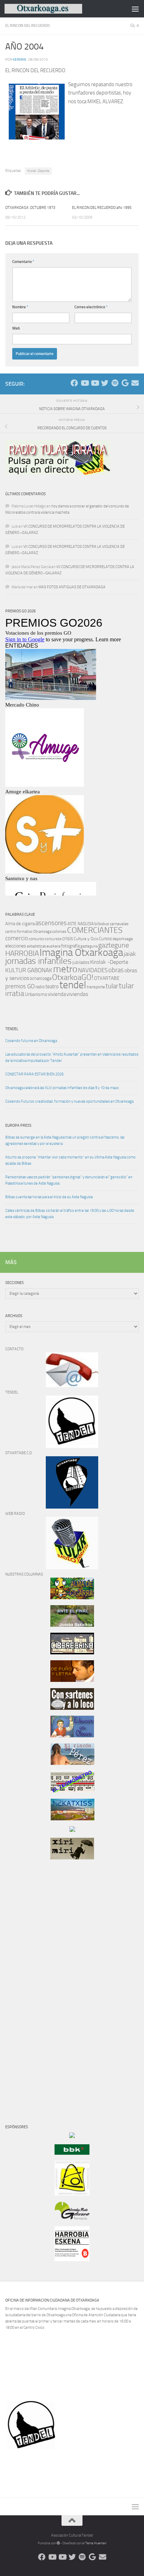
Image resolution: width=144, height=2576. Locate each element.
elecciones (16, 946)
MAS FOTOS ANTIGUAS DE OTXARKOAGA (72, 587)
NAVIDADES (93, 970)
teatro (52, 987)
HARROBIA (22, 953)
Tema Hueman (96, 2543)
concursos (53, 939)
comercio (17, 938)
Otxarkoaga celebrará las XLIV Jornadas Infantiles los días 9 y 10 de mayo (62, 1088)
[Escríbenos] (135, 383)
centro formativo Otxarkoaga (28, 932)
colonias (59, 931)
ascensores (51, 923)
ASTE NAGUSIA (81, 924)
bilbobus (102, 924)
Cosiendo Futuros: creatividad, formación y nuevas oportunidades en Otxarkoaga (69, 1101)
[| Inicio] (56, 9)
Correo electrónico (91, 307)
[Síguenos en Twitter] (105, 383)
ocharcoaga (41, 978)
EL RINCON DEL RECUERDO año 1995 (102, 208)
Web (16, 328)
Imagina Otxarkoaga (81, 953)
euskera (53, 946)
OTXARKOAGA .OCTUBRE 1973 (30, 208)
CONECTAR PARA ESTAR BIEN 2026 (34, 1074)
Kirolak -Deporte (38, 171)
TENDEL (12, 1029)
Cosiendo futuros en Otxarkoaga (31, 1041)
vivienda (57, 994)
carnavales (119, 924)
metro (65, 969)
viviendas (77, 994)
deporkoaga (123, 939)
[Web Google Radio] (125, 383)
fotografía (70, 946)
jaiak (130, 954)
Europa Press (18, 1125)
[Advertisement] (26, 1984)
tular (112, 986)
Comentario (23, 262)
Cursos (105, 939)
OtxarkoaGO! (73, 977)
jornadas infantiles (38, 961)
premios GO (20, 986)
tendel (73, 985)
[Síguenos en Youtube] (84, 383)
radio (40, 987)
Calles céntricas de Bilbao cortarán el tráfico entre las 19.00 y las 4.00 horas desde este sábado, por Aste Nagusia (70, 1214)
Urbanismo (36, 994)
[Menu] (135, 9)
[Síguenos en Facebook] (74, 383)
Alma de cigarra (20, 924)
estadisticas (36, 946)
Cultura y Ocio (86, 939)
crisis (68, 938)
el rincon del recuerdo (27, 26)
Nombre (20, 307)
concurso (36, 939)
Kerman (19, 59)
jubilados (81, 962)
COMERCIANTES (95, 930)
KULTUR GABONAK (29, 970)
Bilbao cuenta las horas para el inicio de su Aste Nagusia (49, 1197)
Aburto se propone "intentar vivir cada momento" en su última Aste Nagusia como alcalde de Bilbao (70, 1160)
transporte (96, 987)
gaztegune (114, 945)
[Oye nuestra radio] (115, 383)
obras (116, 970)
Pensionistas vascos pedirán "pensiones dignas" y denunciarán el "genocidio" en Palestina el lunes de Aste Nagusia (69, 1180)
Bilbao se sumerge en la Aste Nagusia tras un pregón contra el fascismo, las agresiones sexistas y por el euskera (65, 1140)
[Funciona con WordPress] (58, 2543)
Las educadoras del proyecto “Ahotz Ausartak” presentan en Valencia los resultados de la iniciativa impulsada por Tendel (72, 1057)
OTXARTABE (107, 978)
